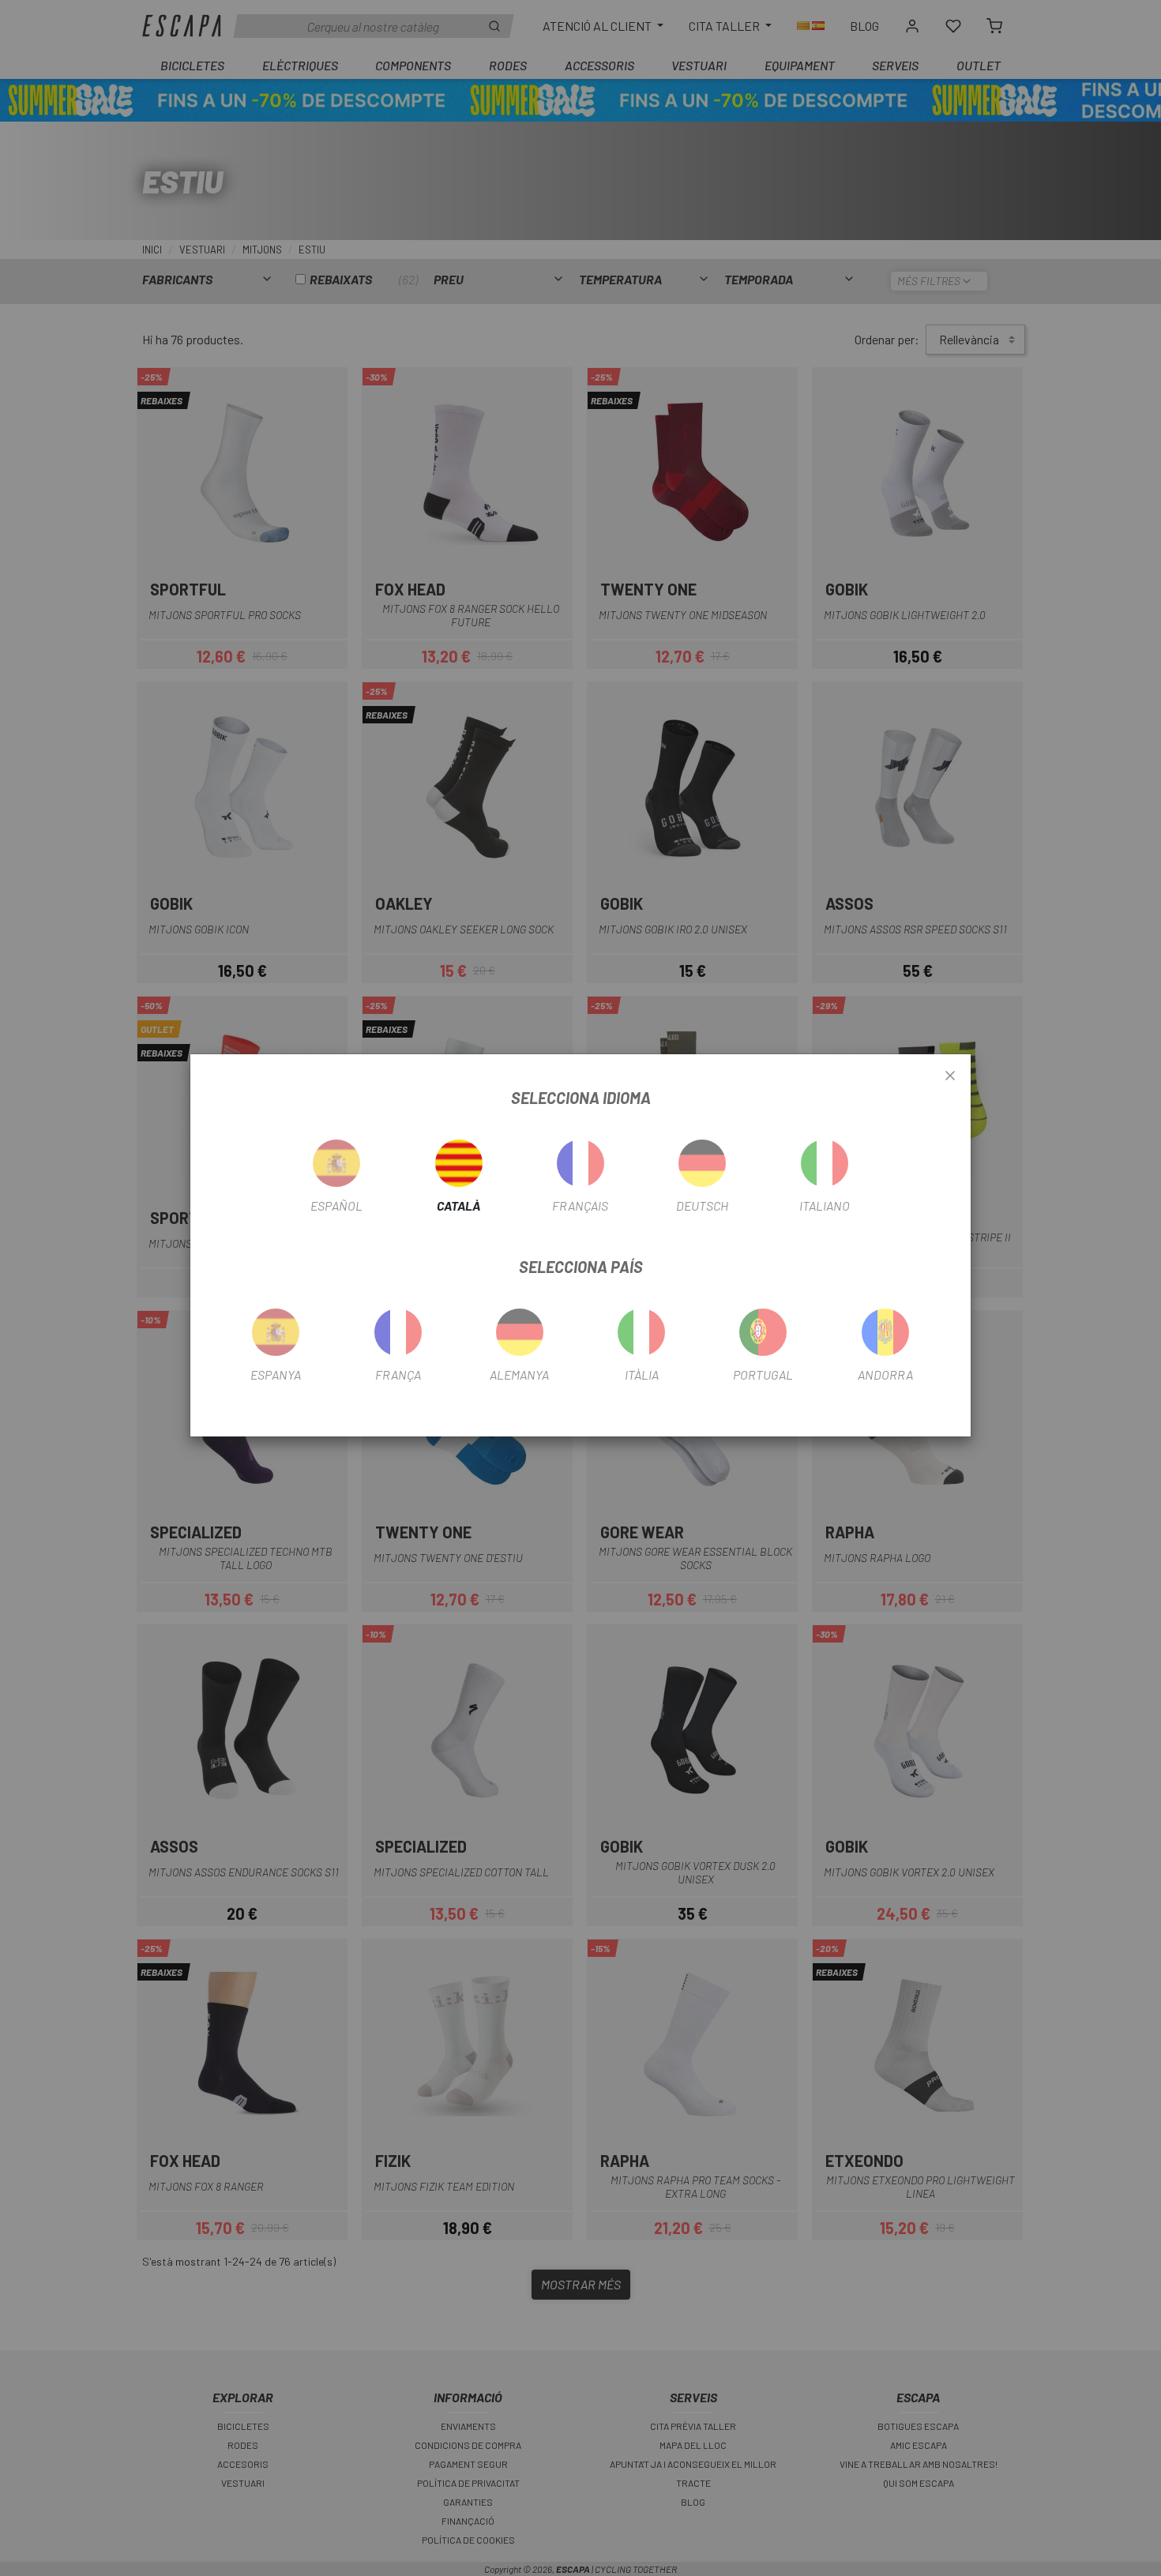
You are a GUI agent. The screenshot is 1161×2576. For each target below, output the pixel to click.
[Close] (950, 1076)
